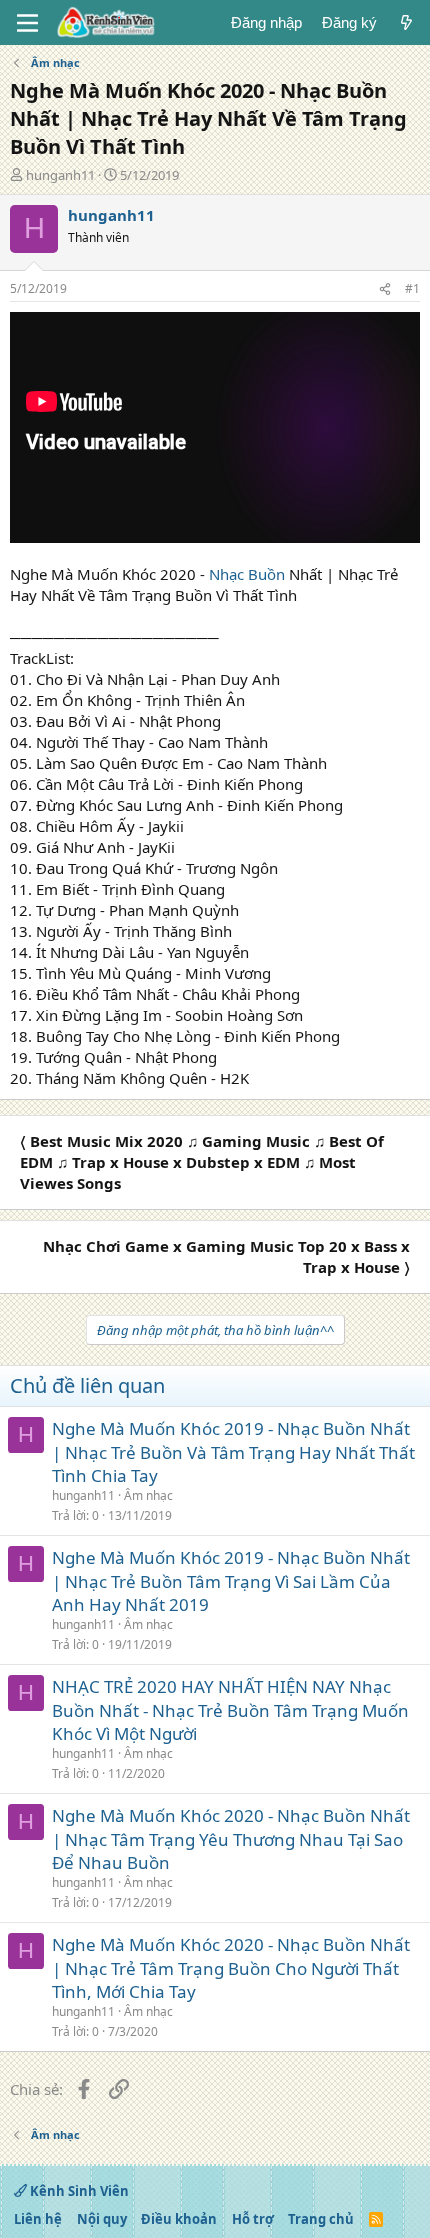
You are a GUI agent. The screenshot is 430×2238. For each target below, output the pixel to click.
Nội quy (102, 2219)
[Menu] (27, 23)
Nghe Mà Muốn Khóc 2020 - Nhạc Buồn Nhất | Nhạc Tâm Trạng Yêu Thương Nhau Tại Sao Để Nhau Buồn (231, 1839)
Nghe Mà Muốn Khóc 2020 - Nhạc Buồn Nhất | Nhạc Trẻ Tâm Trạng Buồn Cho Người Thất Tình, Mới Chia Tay (231, 1968)
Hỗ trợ (253, 2219)
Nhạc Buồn (247, 574)
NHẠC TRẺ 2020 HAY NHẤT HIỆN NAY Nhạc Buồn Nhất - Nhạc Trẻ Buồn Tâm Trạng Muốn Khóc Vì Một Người (230, 1710)
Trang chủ (321, 2219)
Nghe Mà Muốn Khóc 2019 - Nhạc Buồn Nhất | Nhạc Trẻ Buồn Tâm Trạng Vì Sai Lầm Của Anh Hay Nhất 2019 (231, 1581)
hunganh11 (60, 175)
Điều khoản (179, 2219)
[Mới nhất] (406, 22)
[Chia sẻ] (385, 289)
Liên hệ (38, 2219)
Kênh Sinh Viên (78, 2191)
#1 (412, 288)
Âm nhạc (148, 1495)
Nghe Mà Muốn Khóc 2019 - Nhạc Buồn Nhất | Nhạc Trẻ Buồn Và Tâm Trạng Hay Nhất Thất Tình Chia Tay (233, 1452)
